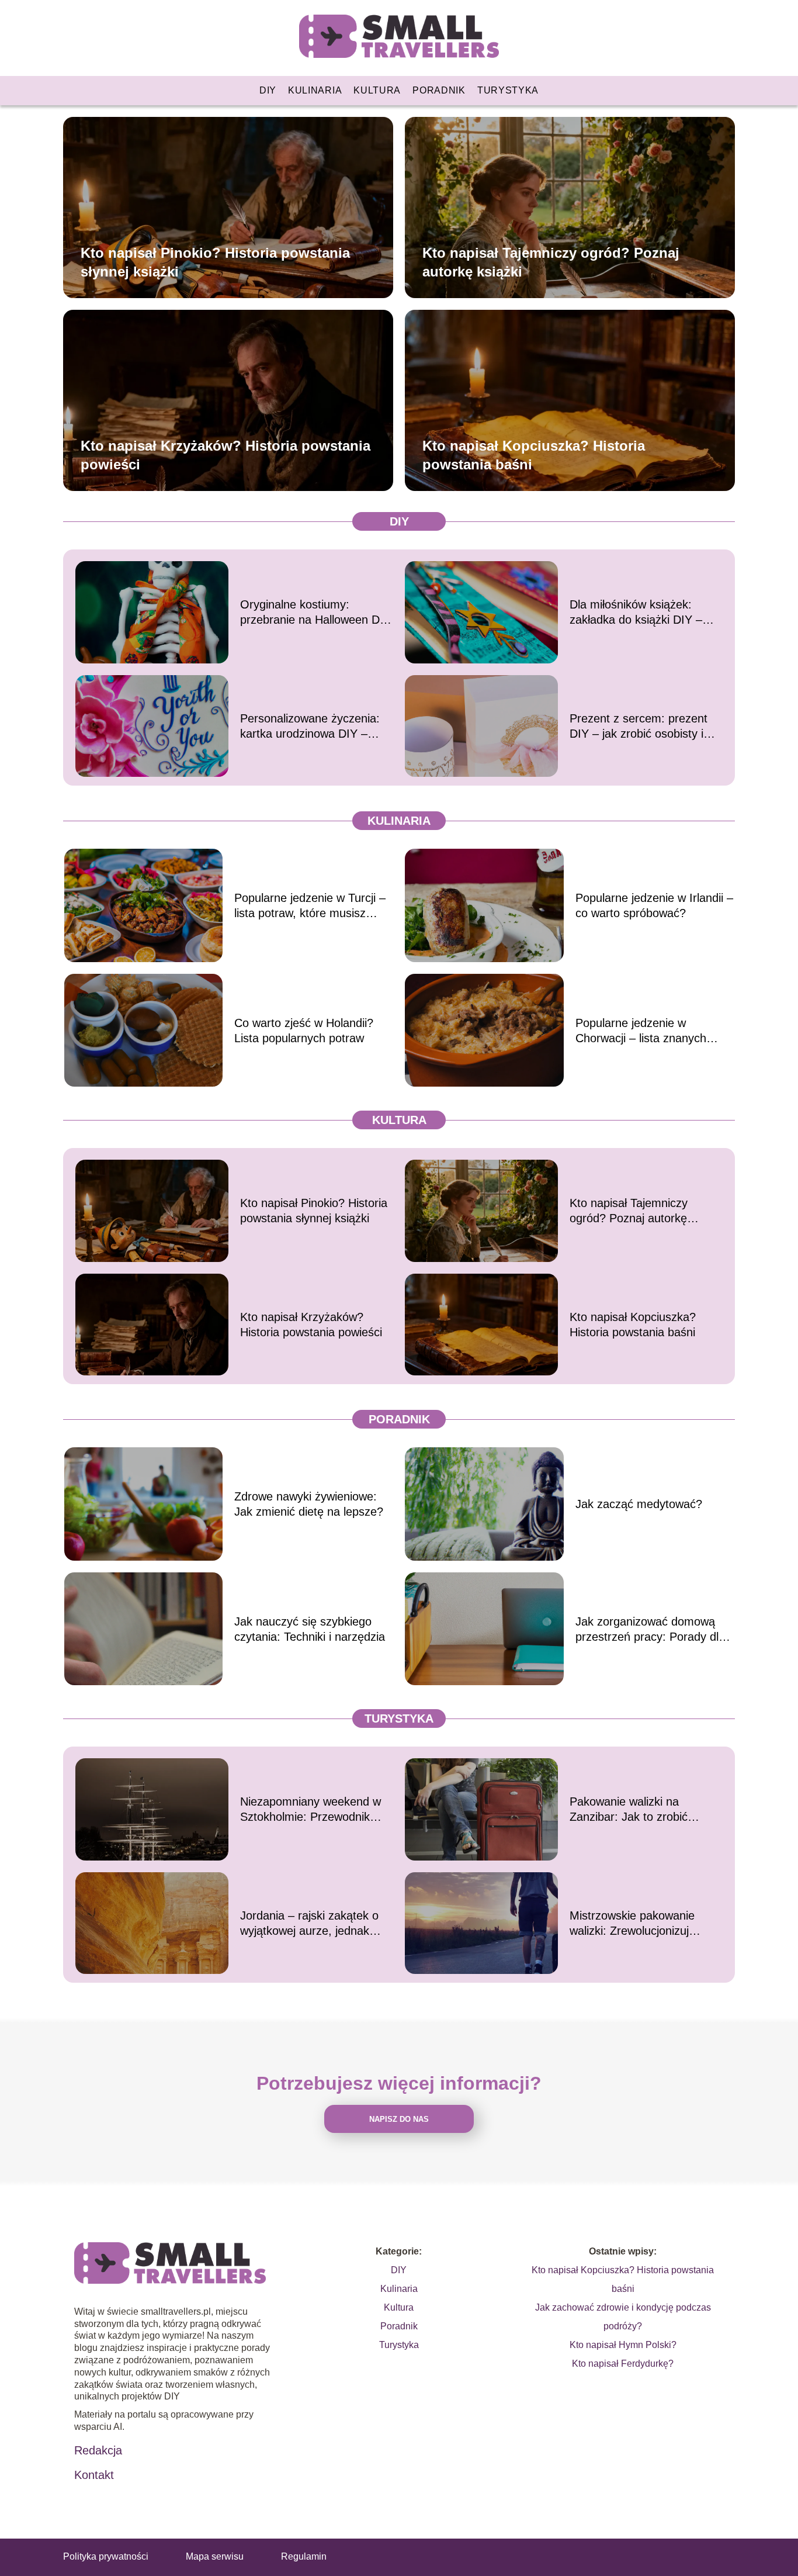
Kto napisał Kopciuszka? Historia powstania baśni (534, 455)
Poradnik (439, 90)
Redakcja (98, 2450)
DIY (268, 90)
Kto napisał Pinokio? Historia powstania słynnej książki (215, 262)
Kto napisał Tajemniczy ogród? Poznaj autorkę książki (551, 262)
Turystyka (508, 90)
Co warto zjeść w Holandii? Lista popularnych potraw (304, 1031)
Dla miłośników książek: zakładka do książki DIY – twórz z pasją (636, 613)
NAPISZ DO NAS (399, 2119)
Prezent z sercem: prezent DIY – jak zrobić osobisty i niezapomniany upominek (639, 727)
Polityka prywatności (106, 2556)
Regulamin (304, 2556)
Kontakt (94, 2475)
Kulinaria (315, 90)
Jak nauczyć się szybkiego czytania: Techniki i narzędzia (310, 1629)
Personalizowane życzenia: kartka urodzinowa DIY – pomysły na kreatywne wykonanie (310, 727)
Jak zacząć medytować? (639, 1504)
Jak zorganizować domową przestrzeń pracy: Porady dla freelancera (650, 1630)
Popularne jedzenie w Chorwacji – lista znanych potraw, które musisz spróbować (641, 1031)
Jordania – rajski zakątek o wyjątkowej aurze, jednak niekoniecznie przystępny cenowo (309, 1924)
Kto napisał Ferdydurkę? (623, 2364)
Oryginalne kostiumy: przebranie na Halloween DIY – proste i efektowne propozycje (315, 613)
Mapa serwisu (215, 2556)
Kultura (377, 90)
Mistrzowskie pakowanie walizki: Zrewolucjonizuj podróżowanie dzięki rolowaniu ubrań (632, 1924)
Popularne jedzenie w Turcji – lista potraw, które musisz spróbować (310, 906)
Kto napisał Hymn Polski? (623, 2345)
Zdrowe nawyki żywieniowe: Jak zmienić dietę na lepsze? (309, 1504)
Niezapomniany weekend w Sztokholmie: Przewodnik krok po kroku (310, 1810)
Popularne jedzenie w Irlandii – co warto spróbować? (654, 905)
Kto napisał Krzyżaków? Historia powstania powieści (225, 455)
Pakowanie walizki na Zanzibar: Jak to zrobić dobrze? (629, 1810)
